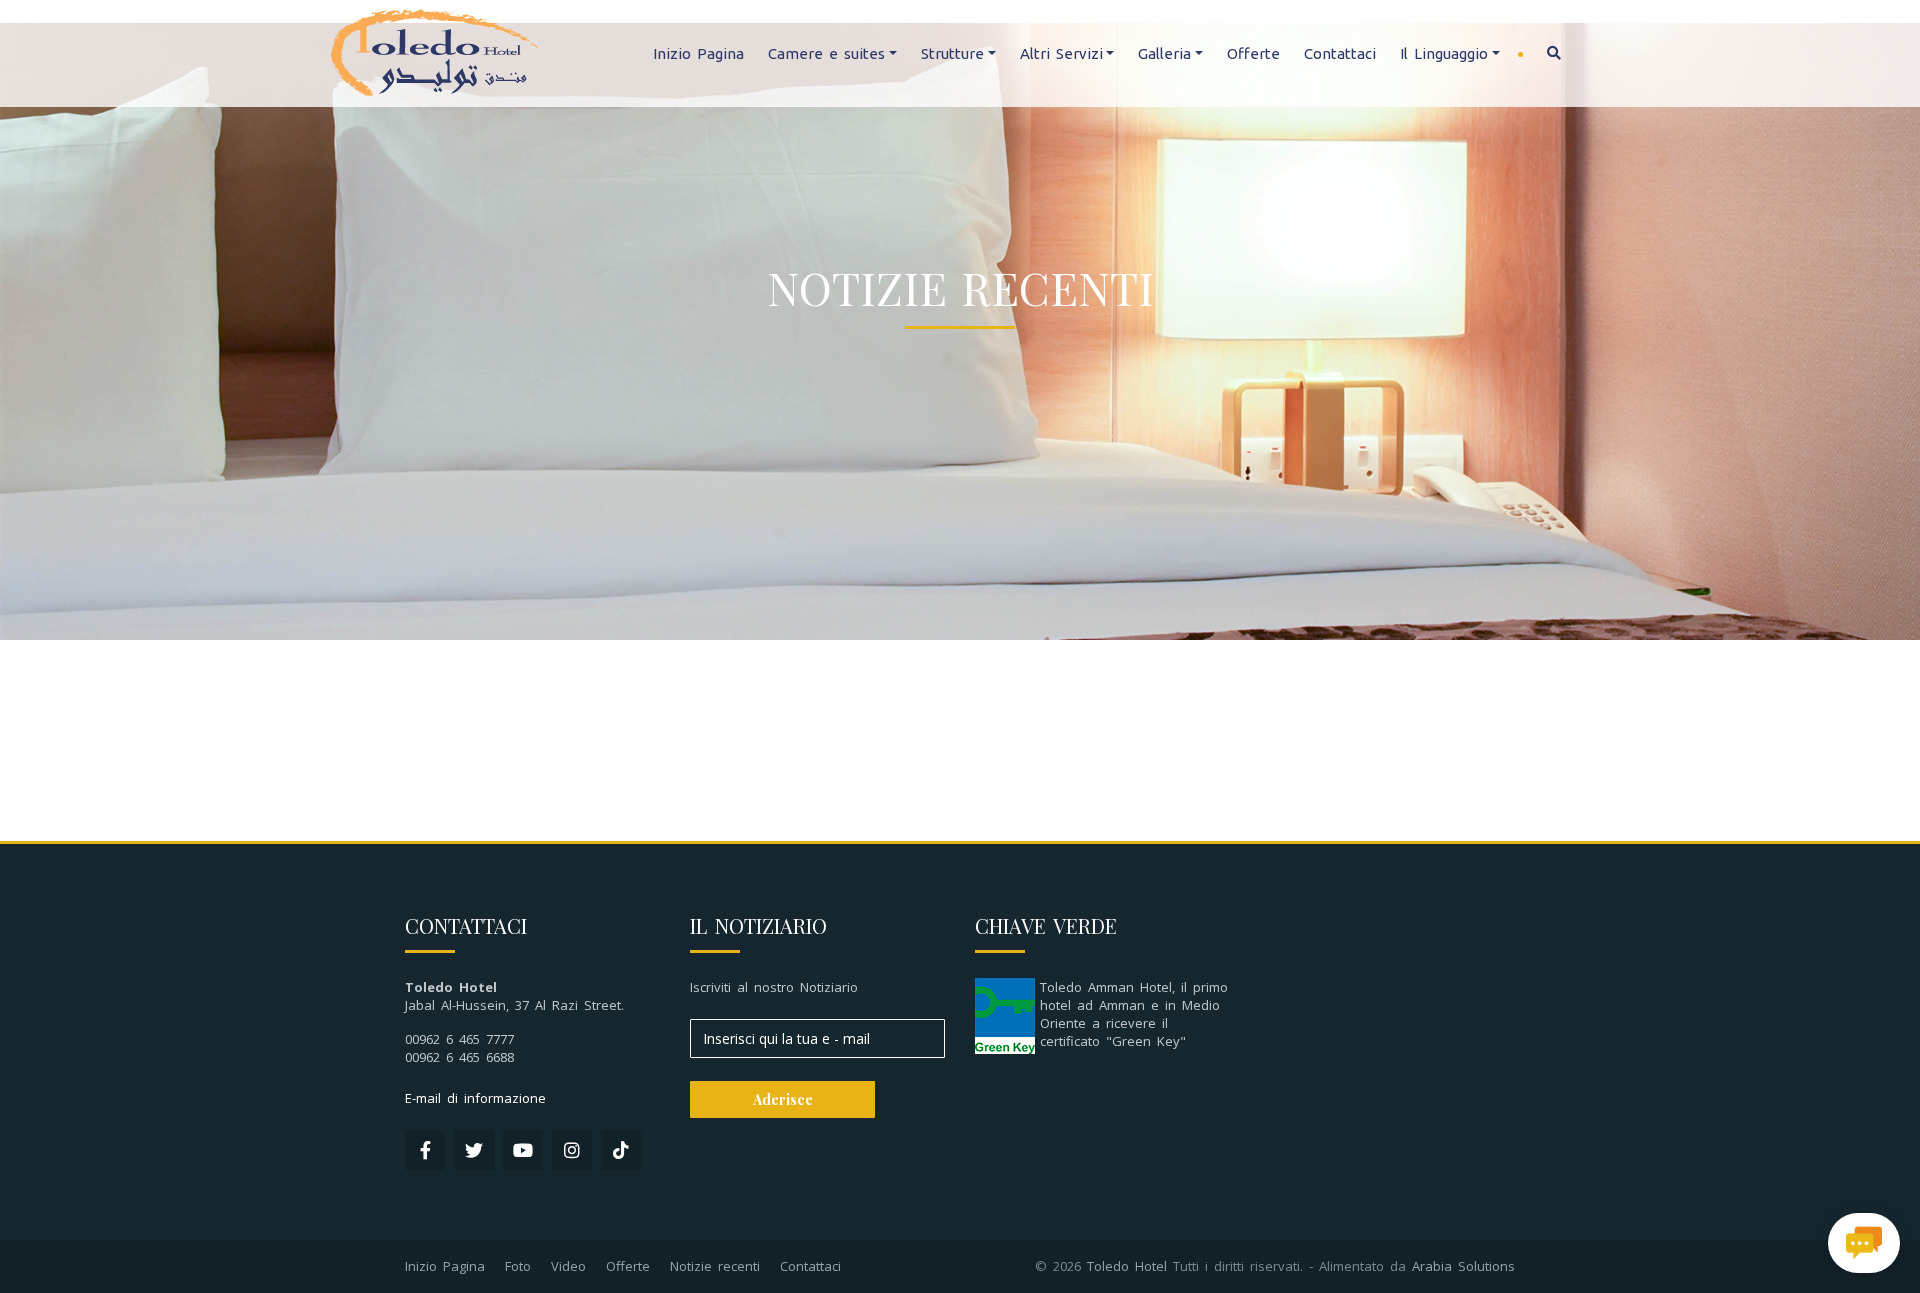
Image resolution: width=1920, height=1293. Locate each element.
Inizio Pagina (698, 53)
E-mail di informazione (475, 1098)
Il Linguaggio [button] (1444, 53)
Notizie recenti (715, 1266)
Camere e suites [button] (826, 53)
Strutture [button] (952, 53)
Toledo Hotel (1127, 1266)
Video (568, 1266)
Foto (518, 1266)
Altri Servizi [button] (1061, 53)
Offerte (1253, 53)
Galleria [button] (1164, 53)
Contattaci (1340, 53)
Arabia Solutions (1463, 1266)
